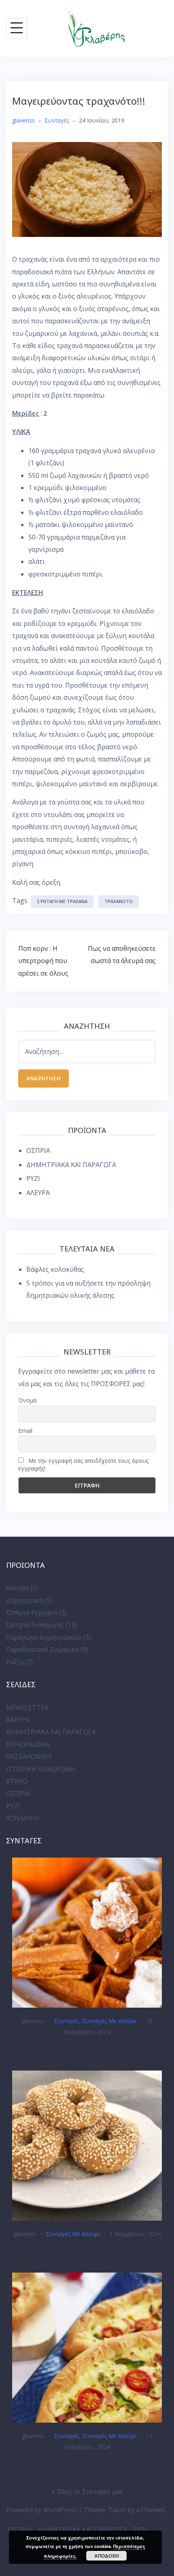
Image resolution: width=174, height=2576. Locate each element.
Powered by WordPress (41, 2510)
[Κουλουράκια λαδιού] (87, 2145)
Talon (117, 2510)
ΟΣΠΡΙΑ (38, 1150)
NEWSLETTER (27, 1707)
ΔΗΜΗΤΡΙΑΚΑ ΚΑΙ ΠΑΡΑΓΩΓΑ (71, 1165)
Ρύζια (15, 1662)
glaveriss (23, 120)
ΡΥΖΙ (33, 1178)
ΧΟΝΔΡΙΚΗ (23, 1818)
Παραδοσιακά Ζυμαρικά (42, 1649)
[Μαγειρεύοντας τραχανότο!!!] (87, 189)
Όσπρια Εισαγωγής (35, 1625)
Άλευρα (17, 1588)
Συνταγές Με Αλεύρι (109, 2021)
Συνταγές (57, 120)
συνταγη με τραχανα (62, 901)
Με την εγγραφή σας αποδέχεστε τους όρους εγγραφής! (83, 1464)
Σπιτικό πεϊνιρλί (87, 2473)
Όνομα (27, 1400)
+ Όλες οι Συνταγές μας (87, 2492)
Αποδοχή (107, 2556)
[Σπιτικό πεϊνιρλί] (87, 2347)
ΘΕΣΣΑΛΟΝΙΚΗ (29, 1757)
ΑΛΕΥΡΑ (38, 1193)
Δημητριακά (25, 1600)
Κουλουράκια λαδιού (87, 2260)
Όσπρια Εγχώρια (32, 1613)
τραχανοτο (119, 901)
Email (25, 1431)
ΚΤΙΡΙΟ (17, 1781)
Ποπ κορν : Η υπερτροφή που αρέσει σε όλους (43, 961)
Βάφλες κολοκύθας (55, 1269)
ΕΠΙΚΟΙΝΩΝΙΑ (28, 1744)
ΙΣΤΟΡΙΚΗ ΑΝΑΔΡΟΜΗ (41, 1769)
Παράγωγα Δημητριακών (44, 1637)
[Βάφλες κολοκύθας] (87, 1932)
